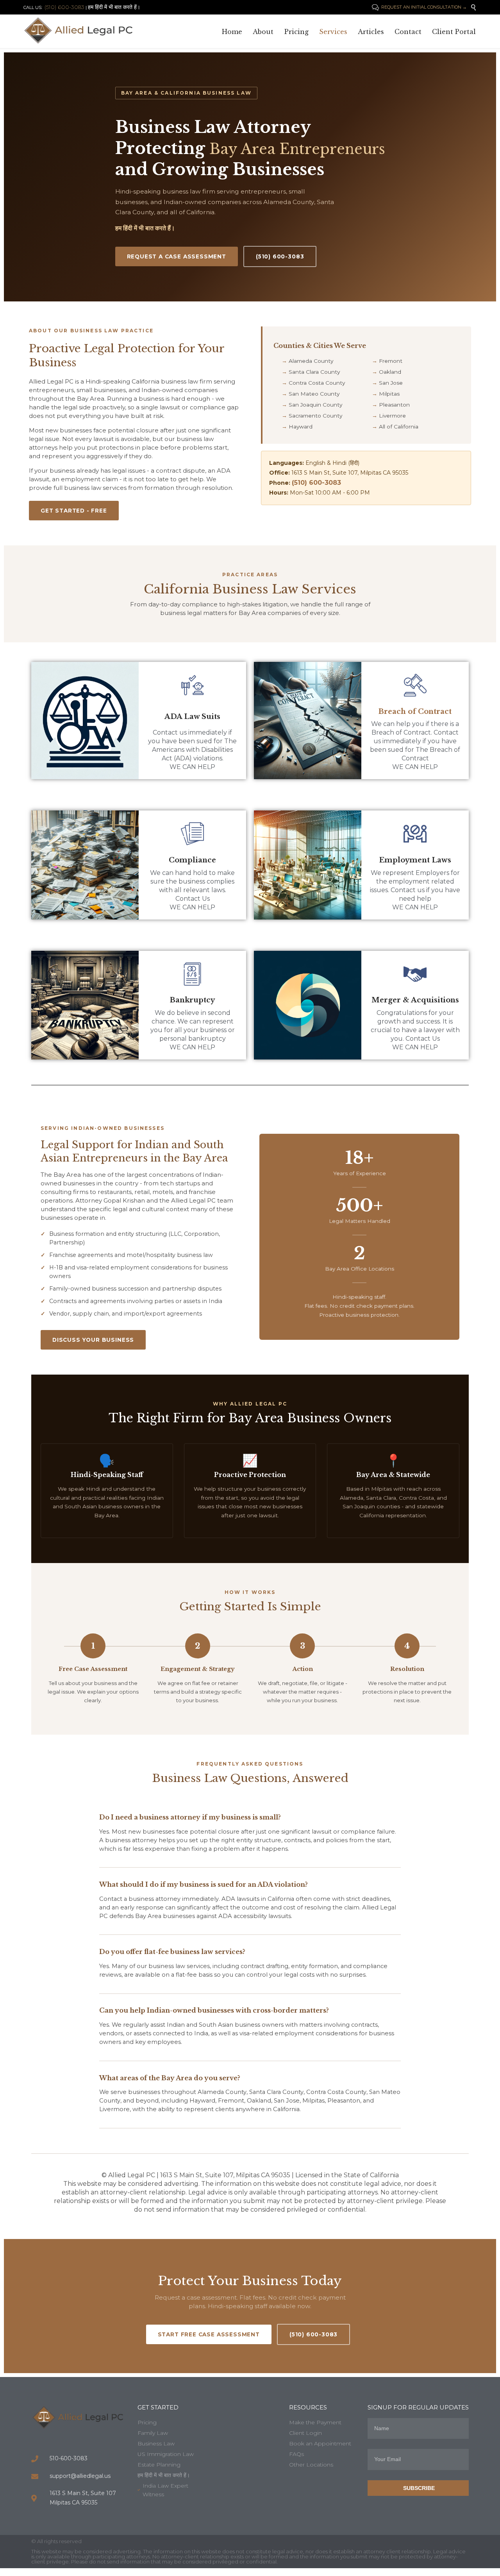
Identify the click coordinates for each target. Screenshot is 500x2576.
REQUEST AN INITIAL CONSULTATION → (419, 7)
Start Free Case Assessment (209, 2334)
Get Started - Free (74, 511)
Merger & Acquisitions (415, 1000)
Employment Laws (415, 860)
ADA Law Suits (192, 717)
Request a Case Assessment (177, 256)
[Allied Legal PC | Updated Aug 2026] (82, 30)
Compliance (192, 860)
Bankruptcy (192, 1000)
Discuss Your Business (93, 1340)
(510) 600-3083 (280, 256)
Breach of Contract (415, 712)
